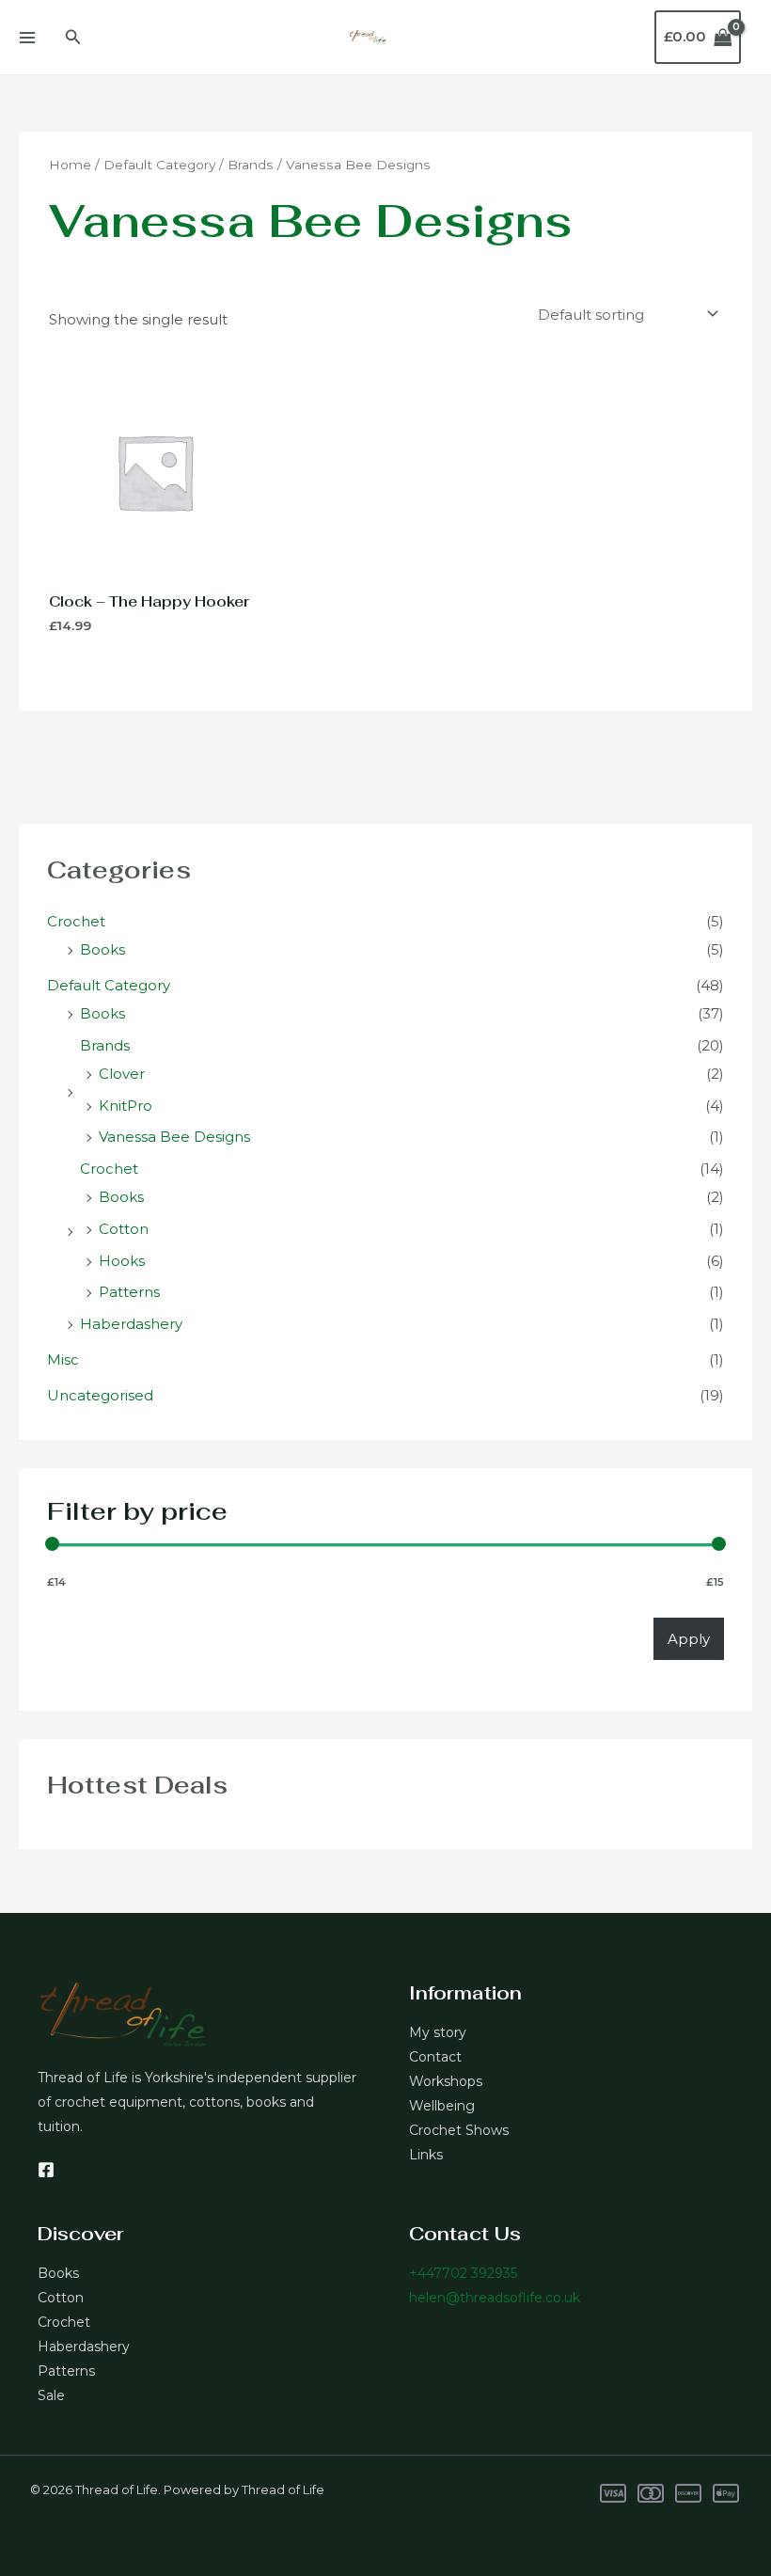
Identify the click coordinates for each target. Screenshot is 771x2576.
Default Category (109, 985)
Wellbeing (442, 2106)
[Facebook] (46, 2170)
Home (70, 165)
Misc (63, 1359)
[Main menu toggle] (27, 37)
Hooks (122, 1261)
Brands (105, 1045)
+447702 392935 (463, 2273)
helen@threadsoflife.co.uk (495, 2298)
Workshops (446, 2081)
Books (102, 949)
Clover (122, 1074)
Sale (51, 2395)
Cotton (124, 1229)
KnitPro (126, 1106)
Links (426, 2155)
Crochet (76, 921)
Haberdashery (131, 1324)
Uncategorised (100, 1395)
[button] (73, 38)
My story (438, 2032)
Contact (435, 2057)
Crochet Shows (459, 2130)
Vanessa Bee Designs (174, 1137)
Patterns (129, 1292)
